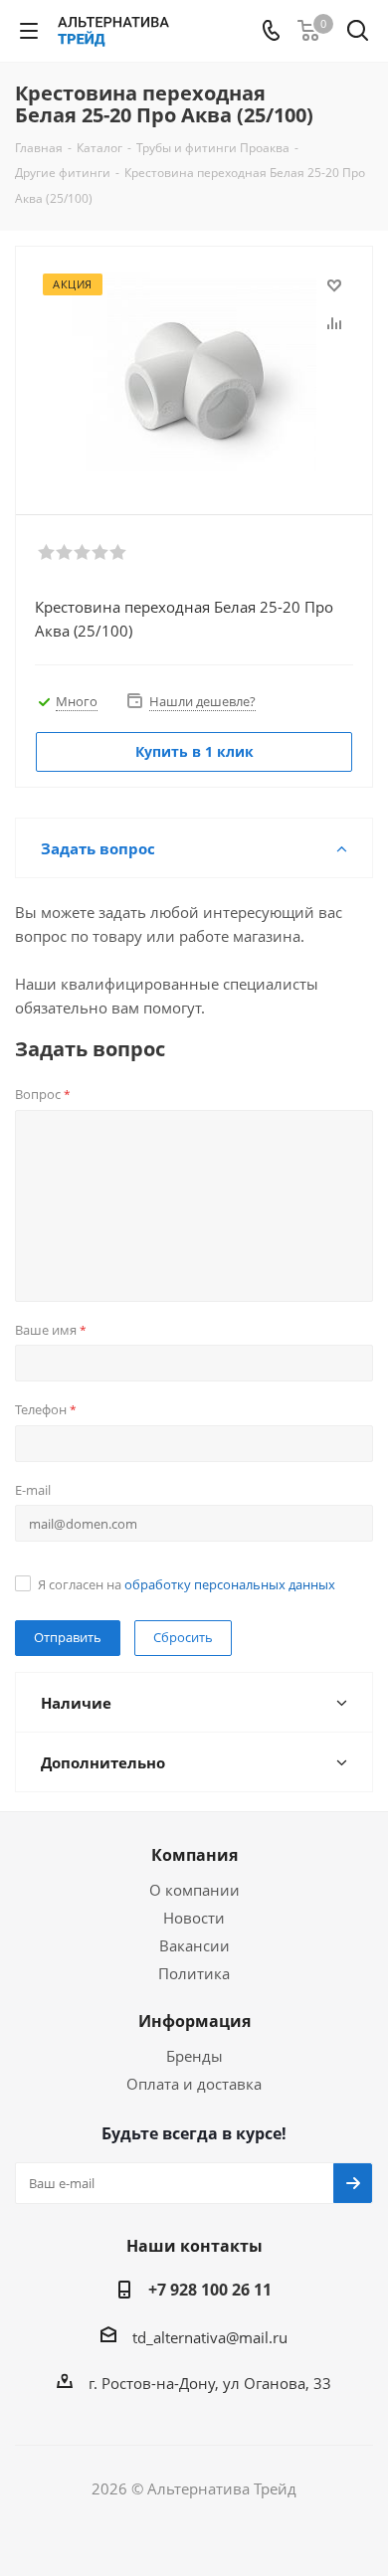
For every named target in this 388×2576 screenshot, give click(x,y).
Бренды (194, 2056)
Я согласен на (187, 1584)
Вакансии (194, 1945)
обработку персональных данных (230, 1584)
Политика (194, 1973)
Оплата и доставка (194, 2084)
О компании (194, 1890)
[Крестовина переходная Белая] (194, 371)
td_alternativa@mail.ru (210, 2337)
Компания (194, 1855)
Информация (194, 2021)
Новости (194, 1918)
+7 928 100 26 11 (210, 2290)
